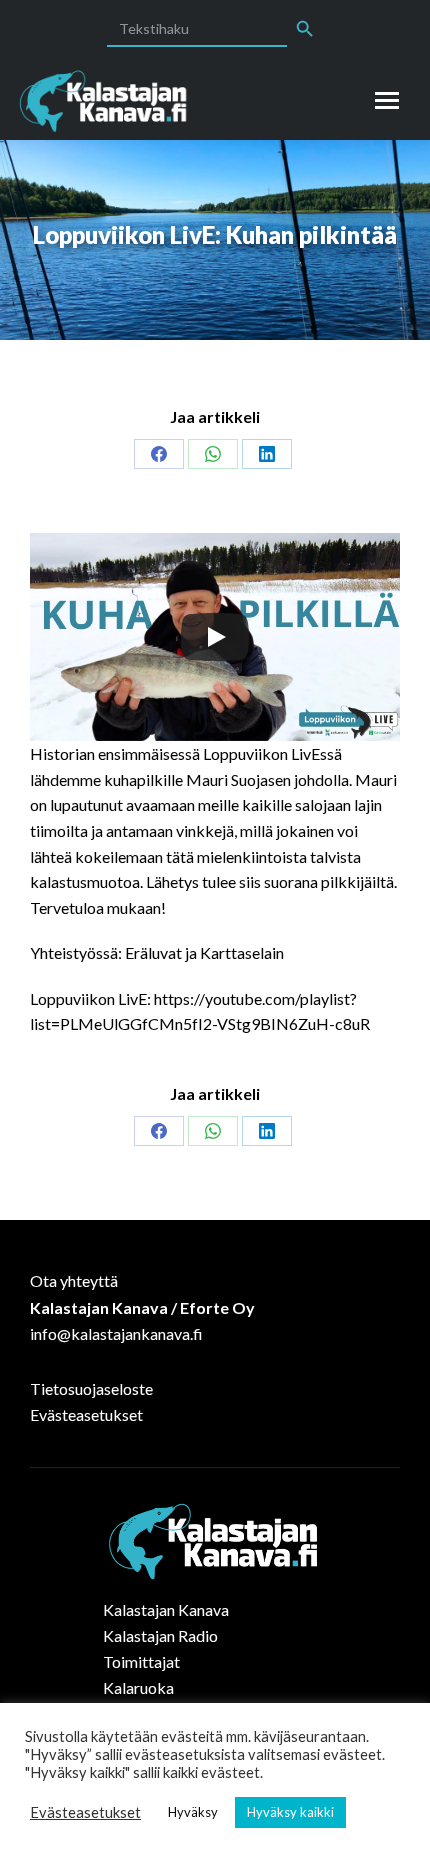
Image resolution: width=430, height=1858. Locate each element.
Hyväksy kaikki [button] (290, 1812)
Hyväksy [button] (193, 1812)
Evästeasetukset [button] (85, 1812)
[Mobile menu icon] (387, 100)
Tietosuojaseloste (91, 1388)
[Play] (215, 637)
